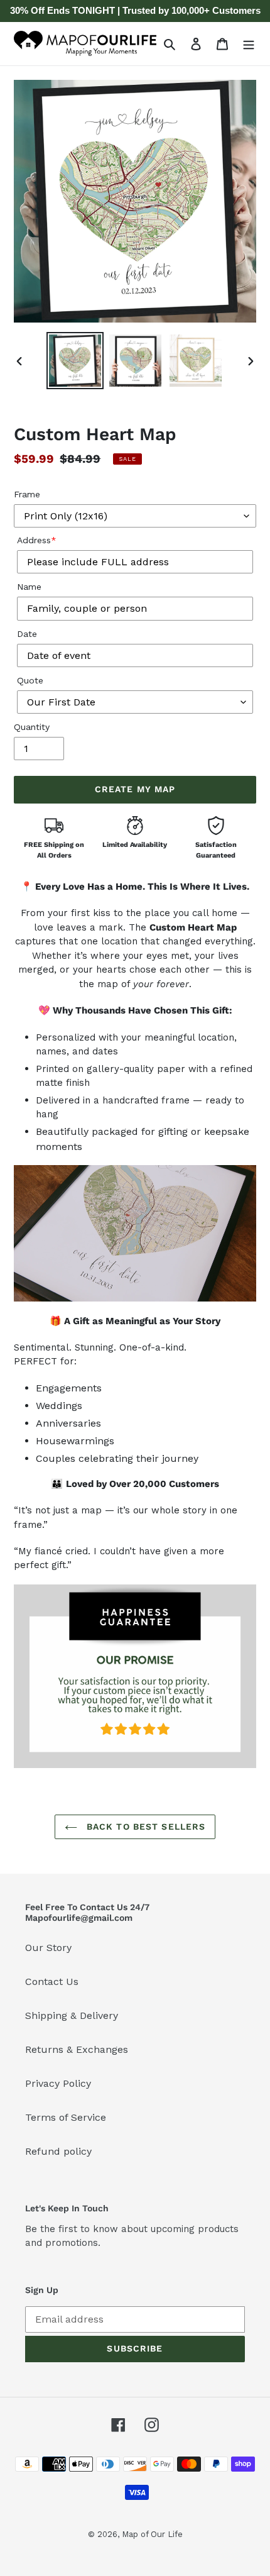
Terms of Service (66, 2117)
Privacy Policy (58, 2083)
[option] (75, 361)
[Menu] (249, 43)
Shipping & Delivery (72, 2015)
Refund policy (58, 2151)
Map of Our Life (152, 2534)
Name (29, 587)
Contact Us (52, 1982)
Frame (27, 494)
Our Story (48, 1948)
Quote (30, 680)
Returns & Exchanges (77, 2049)
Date (27, 634)
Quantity (32, 727)
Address (37, 540)
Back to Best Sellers (145, 1827)
